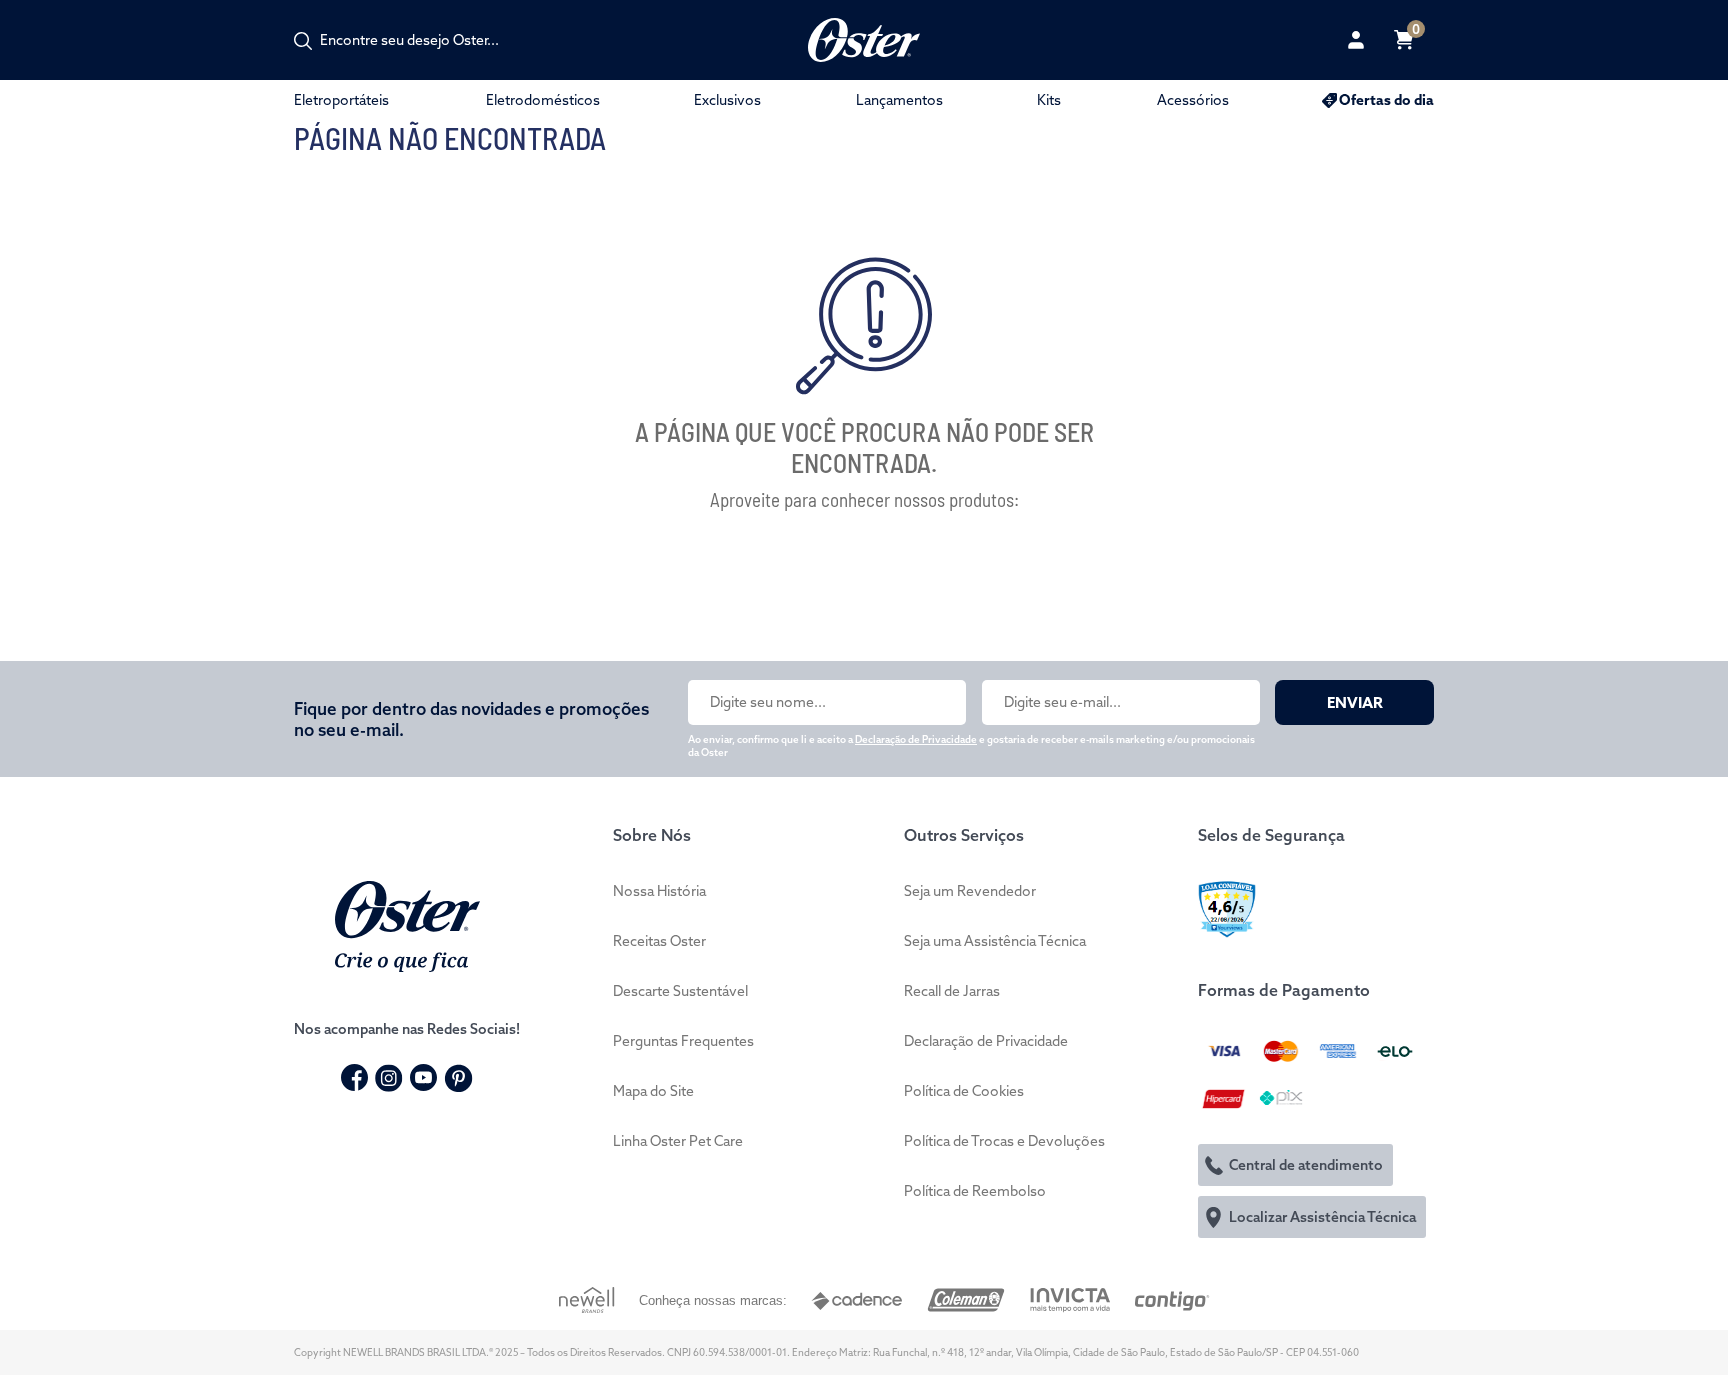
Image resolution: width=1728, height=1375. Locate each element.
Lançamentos (899, 100)
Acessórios (1193, 100)
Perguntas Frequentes (683, 1041)
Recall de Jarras (952, 991)
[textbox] (420, 40)
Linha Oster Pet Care (678, 1141)
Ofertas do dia (1386, 100)
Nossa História (659, 891)
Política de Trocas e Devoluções (1004, 1141)
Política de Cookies (964, 1091)
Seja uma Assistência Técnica (995, 941)
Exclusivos (727, 100)
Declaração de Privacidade (916, 739)
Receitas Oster (659, 941)
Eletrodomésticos (543, 100)
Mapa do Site (653, 1091)
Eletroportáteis (341, 100)
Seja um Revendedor (970, 891)
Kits (1049, 100)
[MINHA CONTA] (1356, 40)
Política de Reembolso (975, 1191)
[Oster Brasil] (407, 924)
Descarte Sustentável (680, 991)
